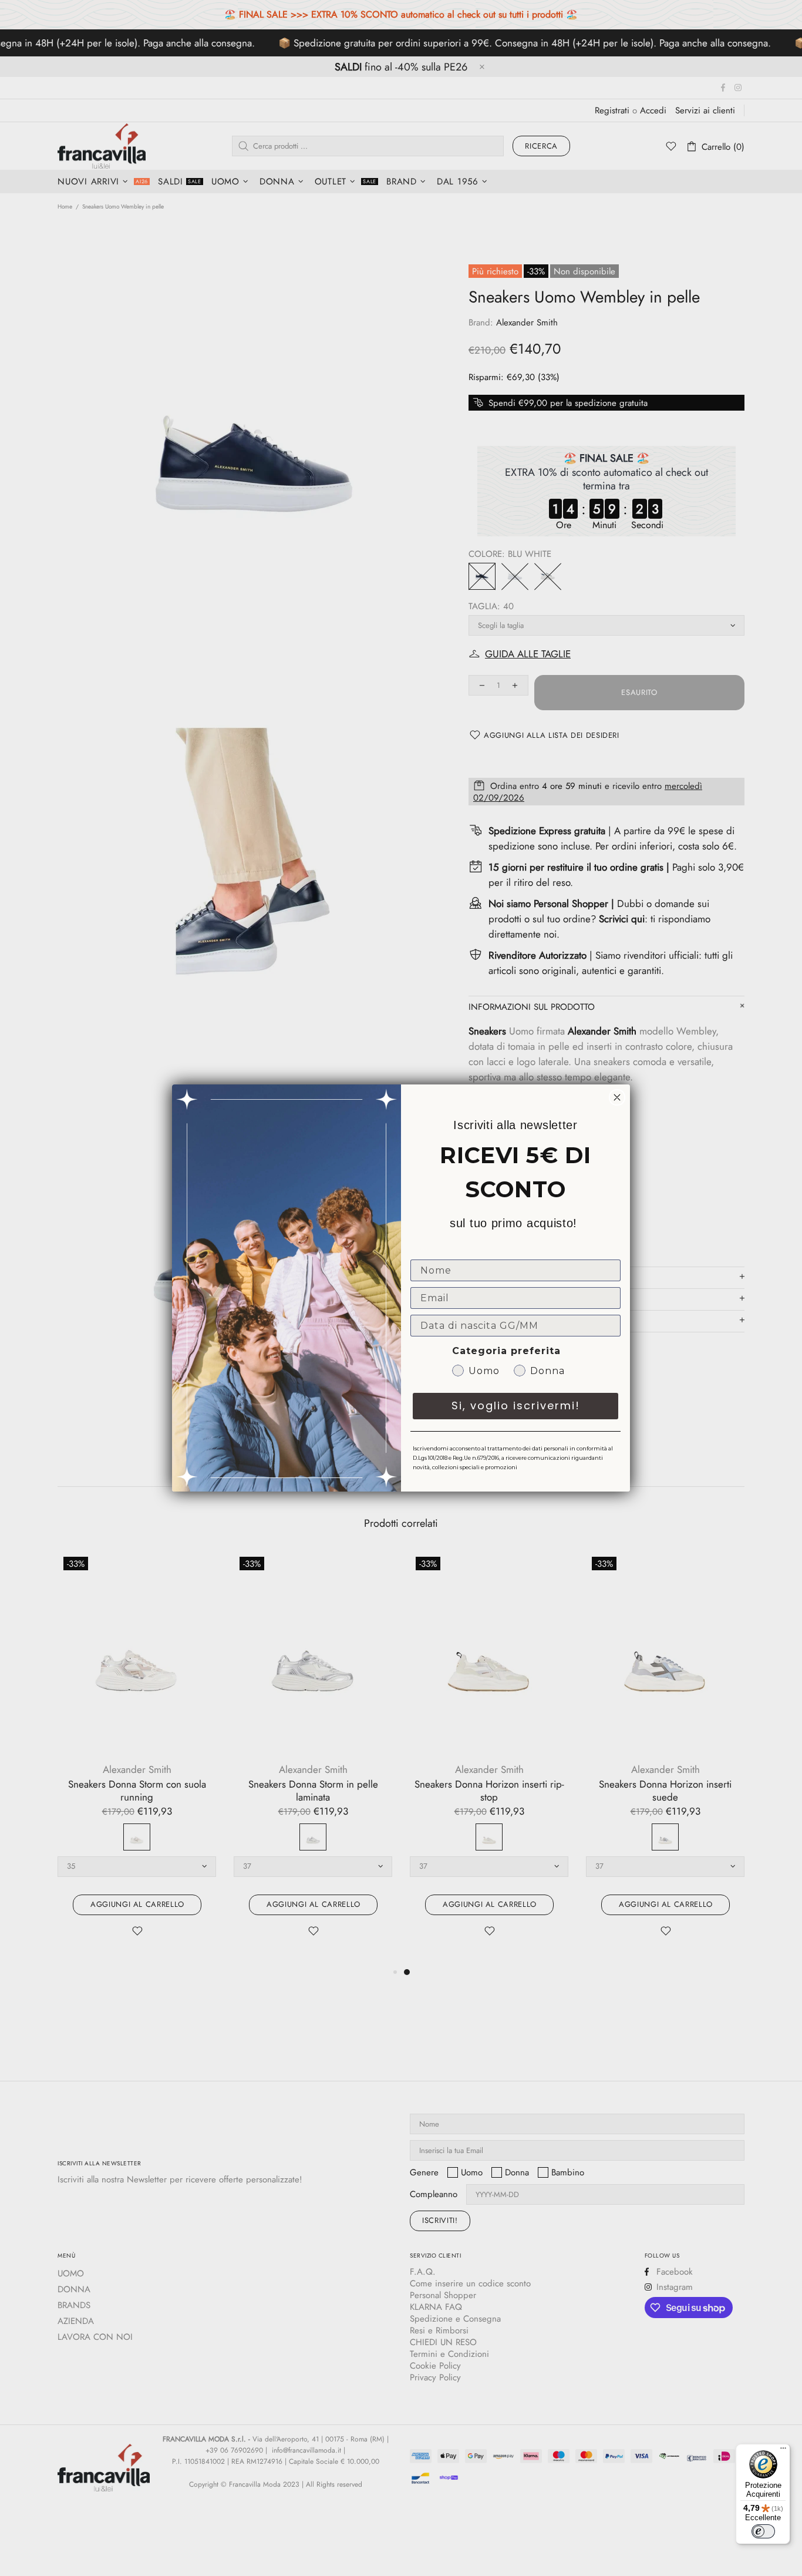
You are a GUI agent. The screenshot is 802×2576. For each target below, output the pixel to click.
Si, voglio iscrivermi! (516, 1405)
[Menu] (783, 2451)
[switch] (763, 2531)
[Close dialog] (617, 1097)
